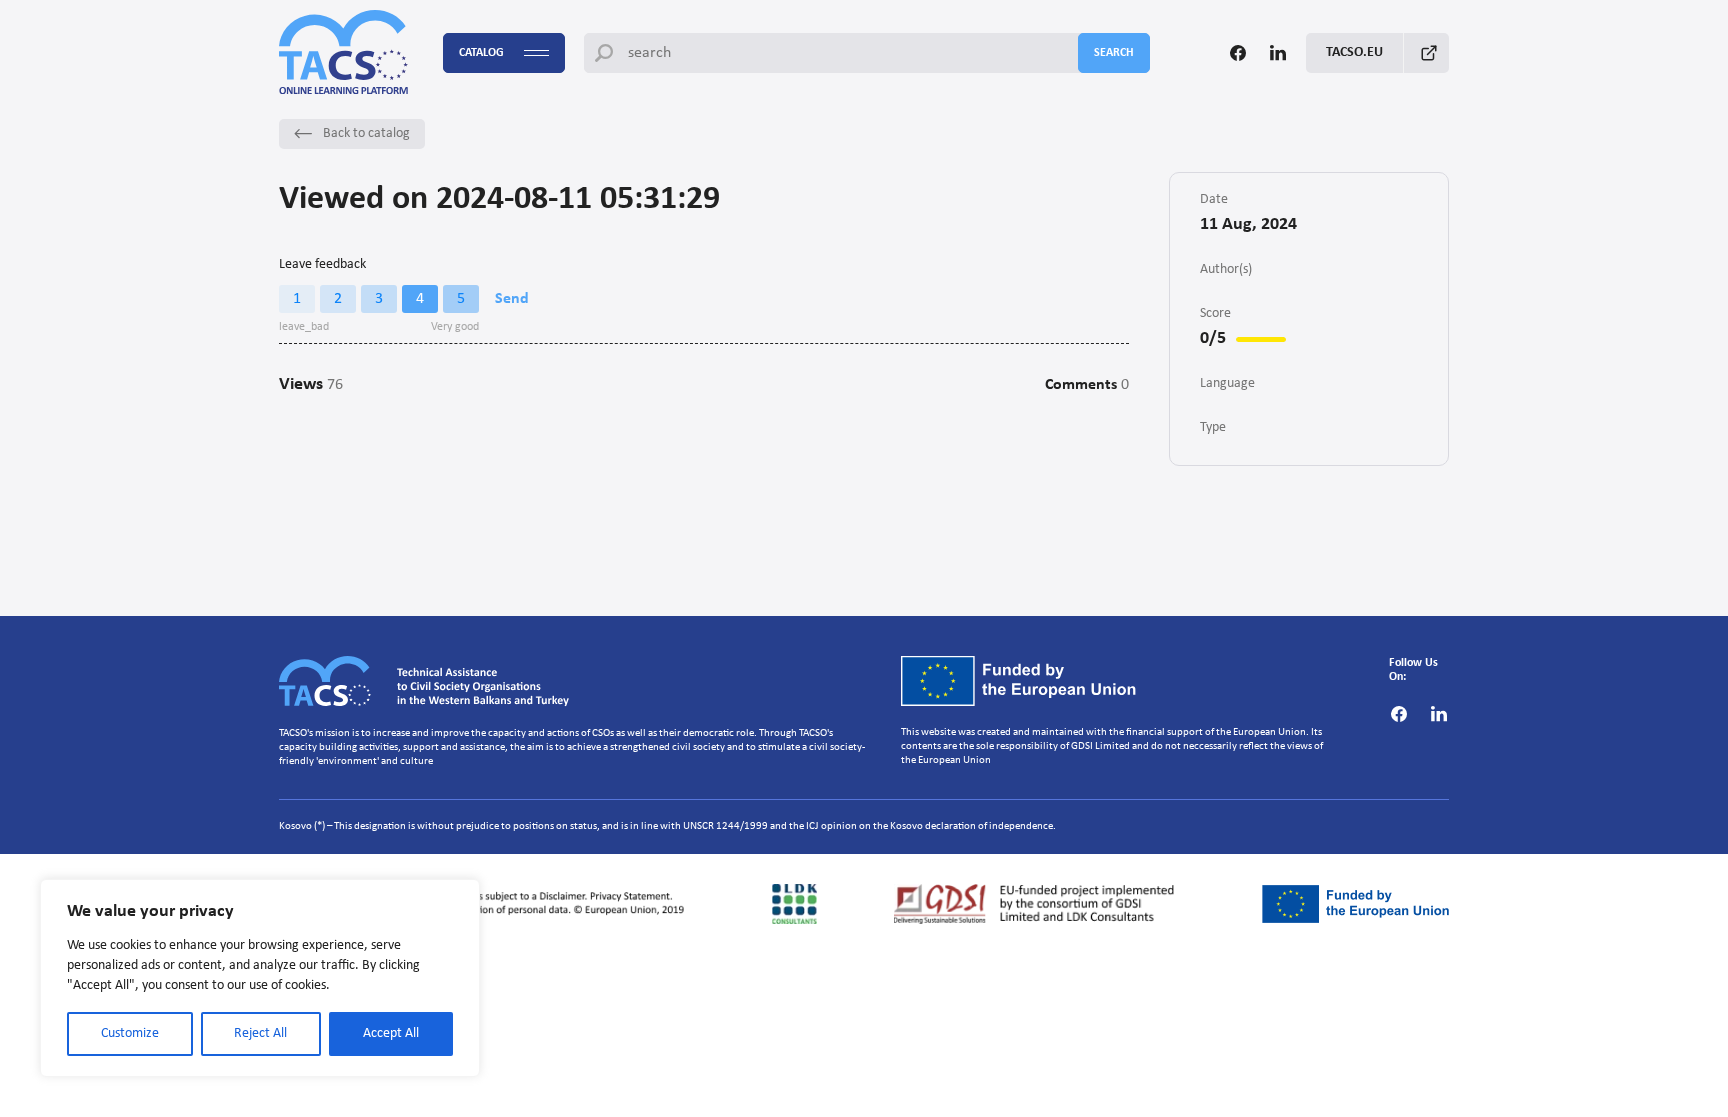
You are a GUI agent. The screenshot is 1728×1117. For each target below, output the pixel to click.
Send (512, 299)
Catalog (481, 53)
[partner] (487, 904)
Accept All (391, 1033)
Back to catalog (366, 133)
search (1114, 53)
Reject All (260, 1033)
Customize (130, 1033)
